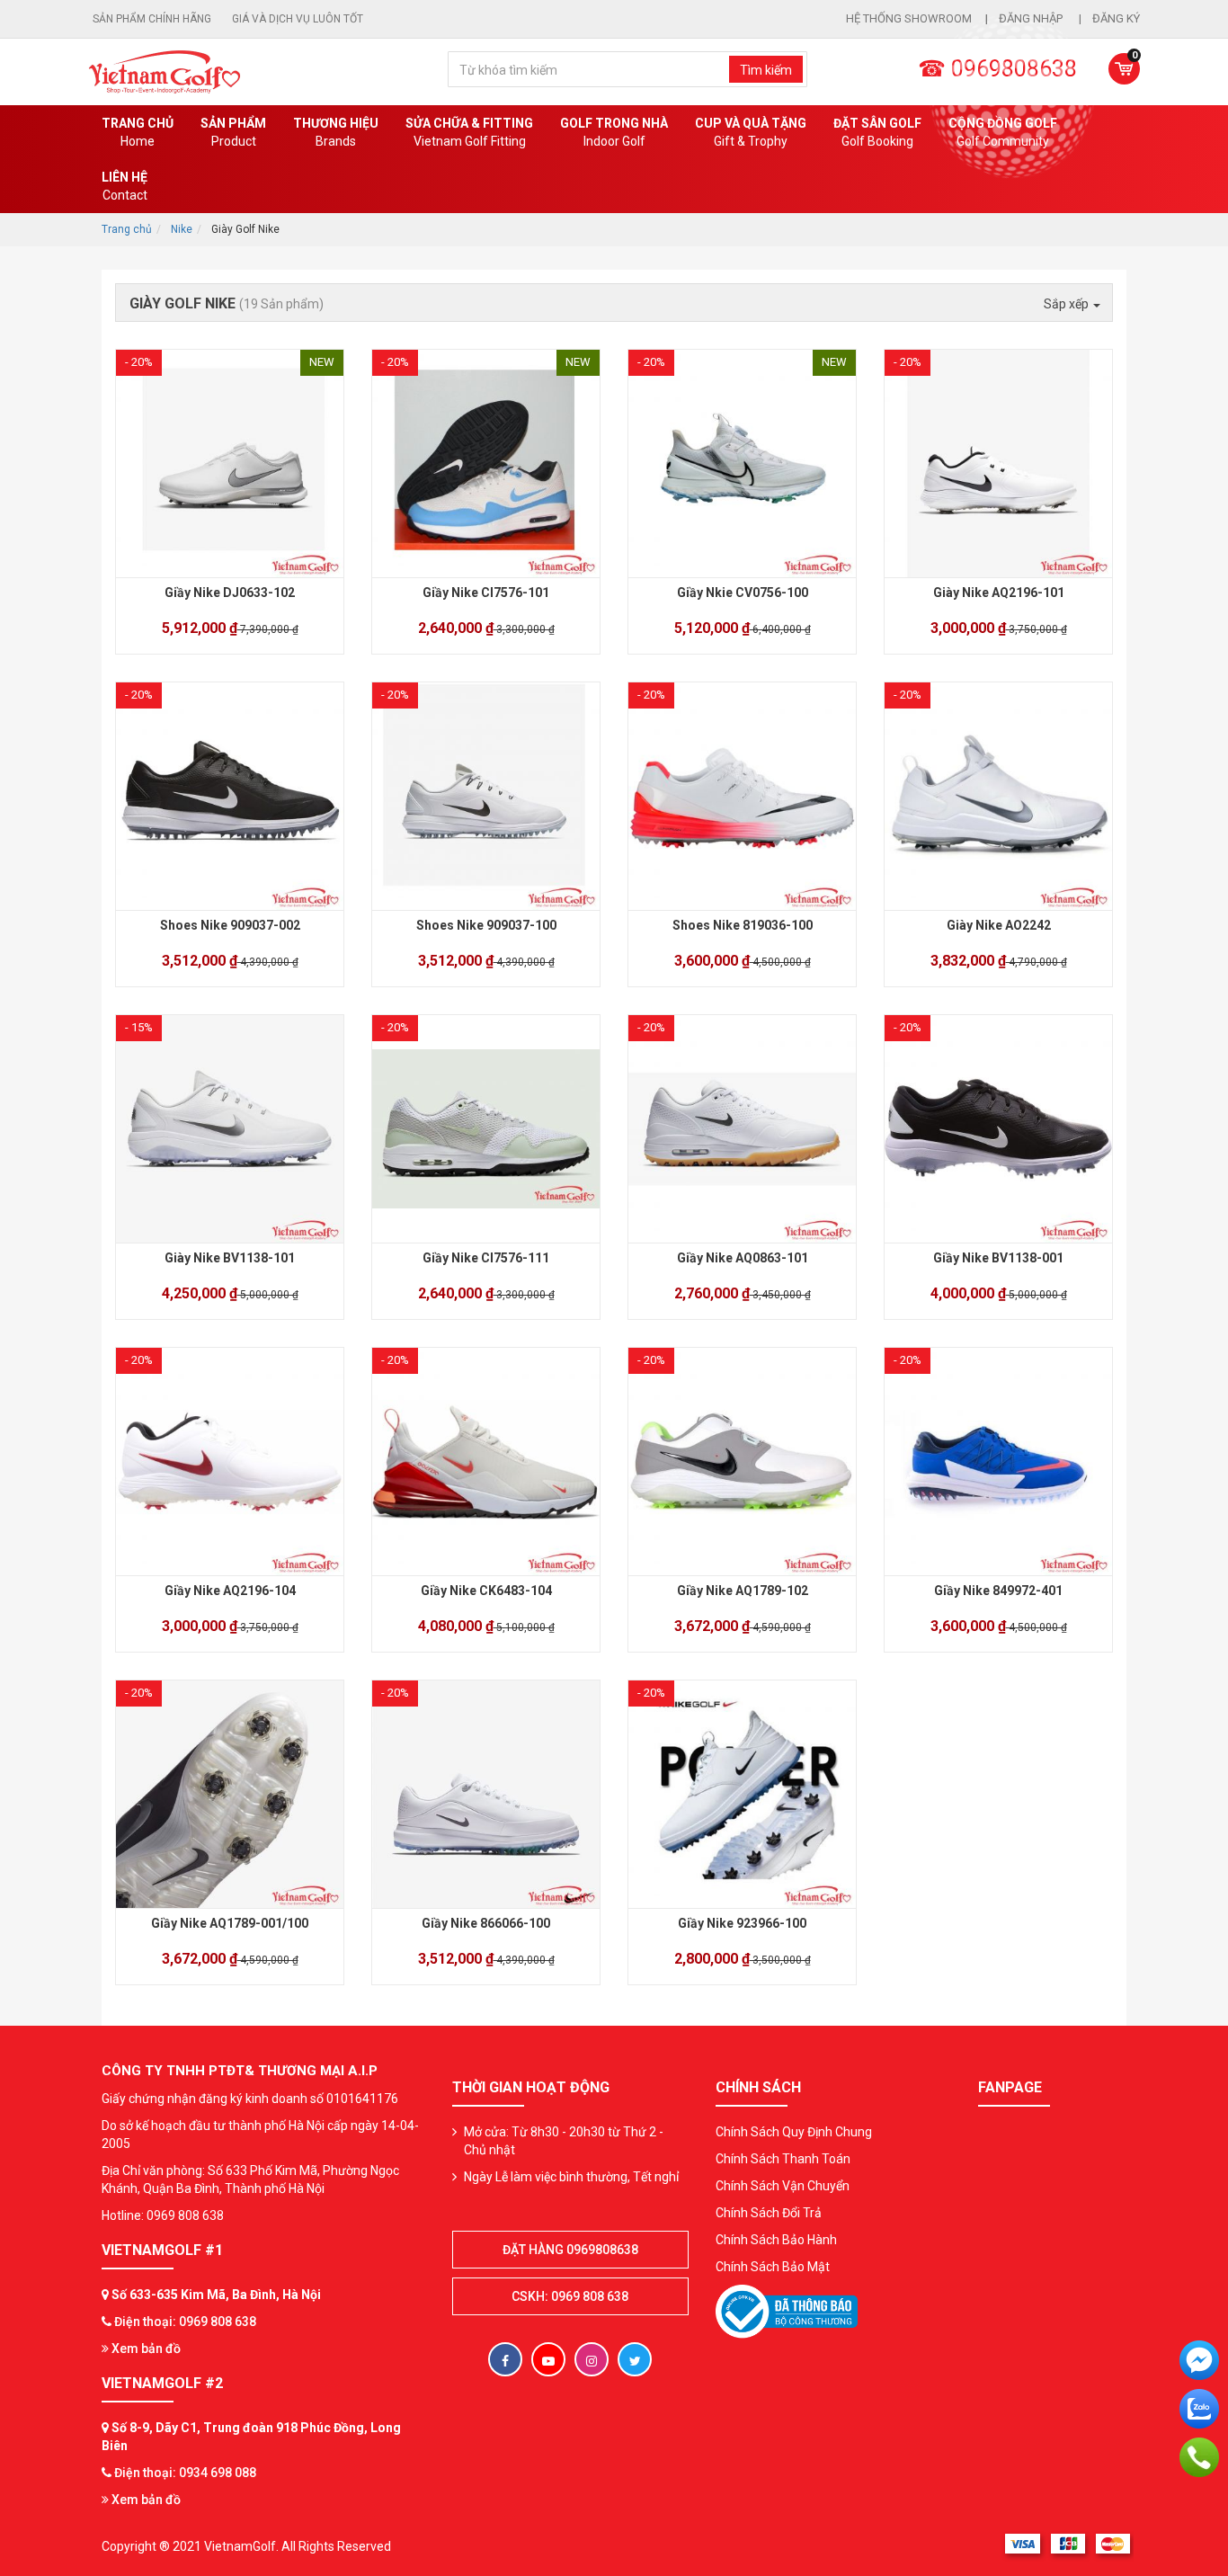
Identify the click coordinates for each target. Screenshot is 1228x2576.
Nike (182, 229)
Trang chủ (138, 132)
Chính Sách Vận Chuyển (783, 2186)
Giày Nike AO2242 (999, 925)
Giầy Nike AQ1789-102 (743, 1591)
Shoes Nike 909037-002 (230, 925)
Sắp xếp (1068, 304)
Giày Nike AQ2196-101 (999, 593)
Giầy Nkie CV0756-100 (743, 593)
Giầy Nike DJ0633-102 (230, 593)
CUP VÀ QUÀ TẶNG (751, 132)
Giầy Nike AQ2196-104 (230, 1591)
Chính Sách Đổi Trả (769, 2213)
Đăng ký (1116, 18)
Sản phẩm (233, 132)
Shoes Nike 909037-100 (486, 925)
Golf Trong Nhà (614, 132)
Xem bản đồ (145, 2349)
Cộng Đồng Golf (1003, 132)
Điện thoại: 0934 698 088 (185, 2473)
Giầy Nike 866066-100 (486, 1923)
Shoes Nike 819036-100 (743, 925)
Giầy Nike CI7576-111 (486, 1258)
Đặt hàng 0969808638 (570, 2250)
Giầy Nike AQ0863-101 (743, 1258)
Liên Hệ (125, 186)
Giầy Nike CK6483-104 (486, 1591)
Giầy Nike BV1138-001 (998, 1258)
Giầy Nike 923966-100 (742, 1923)
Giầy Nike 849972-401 (998, 1591)
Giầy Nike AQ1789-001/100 (230, 1923)
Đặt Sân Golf (877, 132)
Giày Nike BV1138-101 (230, 1258)
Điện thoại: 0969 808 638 (185, 2322)
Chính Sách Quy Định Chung (794, 2132)
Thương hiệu (336, 132)
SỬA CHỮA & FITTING (469, 132)
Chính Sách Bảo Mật (773, 2267)
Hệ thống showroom (909, 18)
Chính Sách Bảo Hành (776, 2240)
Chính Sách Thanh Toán (783, 2159)
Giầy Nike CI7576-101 (486, 593)
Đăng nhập (1032, 18)
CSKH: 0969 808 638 (570, 2296)
